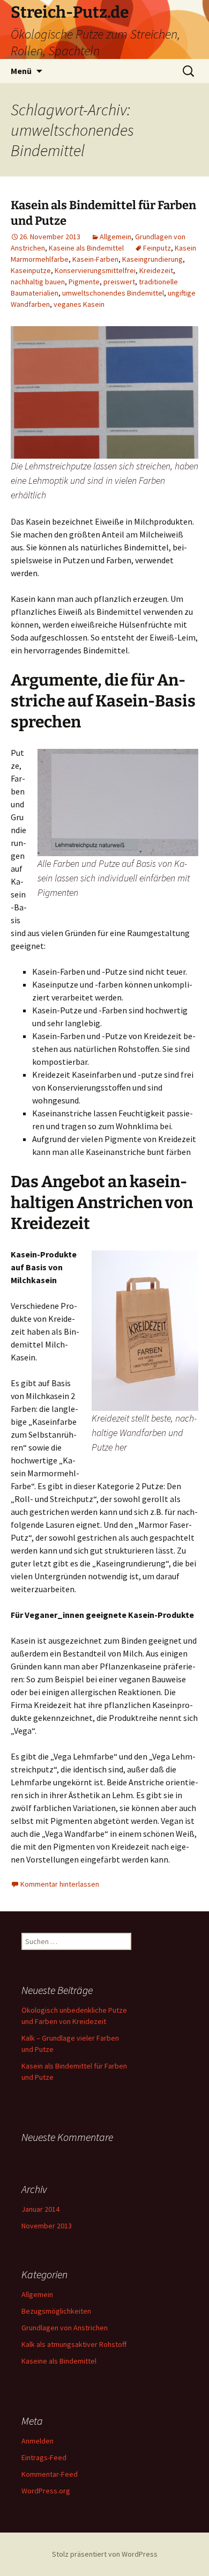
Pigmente (84, 282)
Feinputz (157, 248)
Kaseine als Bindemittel (86, 248)
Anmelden (38, 2441)
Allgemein (115, 237)
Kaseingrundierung (152, 259)
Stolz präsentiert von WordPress (105, 2554)
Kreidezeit (156, 270)
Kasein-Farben (95, 259)
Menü (21, 71)
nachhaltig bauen (38, 282)
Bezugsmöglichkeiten (56, 2311)
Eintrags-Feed (44, 2457)
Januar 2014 (40, 2209)
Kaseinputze (31, 270)
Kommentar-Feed (50, 2474)
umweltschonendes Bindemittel (113, 293)
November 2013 (47, 2226)
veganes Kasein (79, 304)
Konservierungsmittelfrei (95, 270)
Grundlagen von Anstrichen (65, 2328)
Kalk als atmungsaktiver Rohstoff (74, 2344)
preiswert (119, 282)
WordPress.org (46, 2491)
